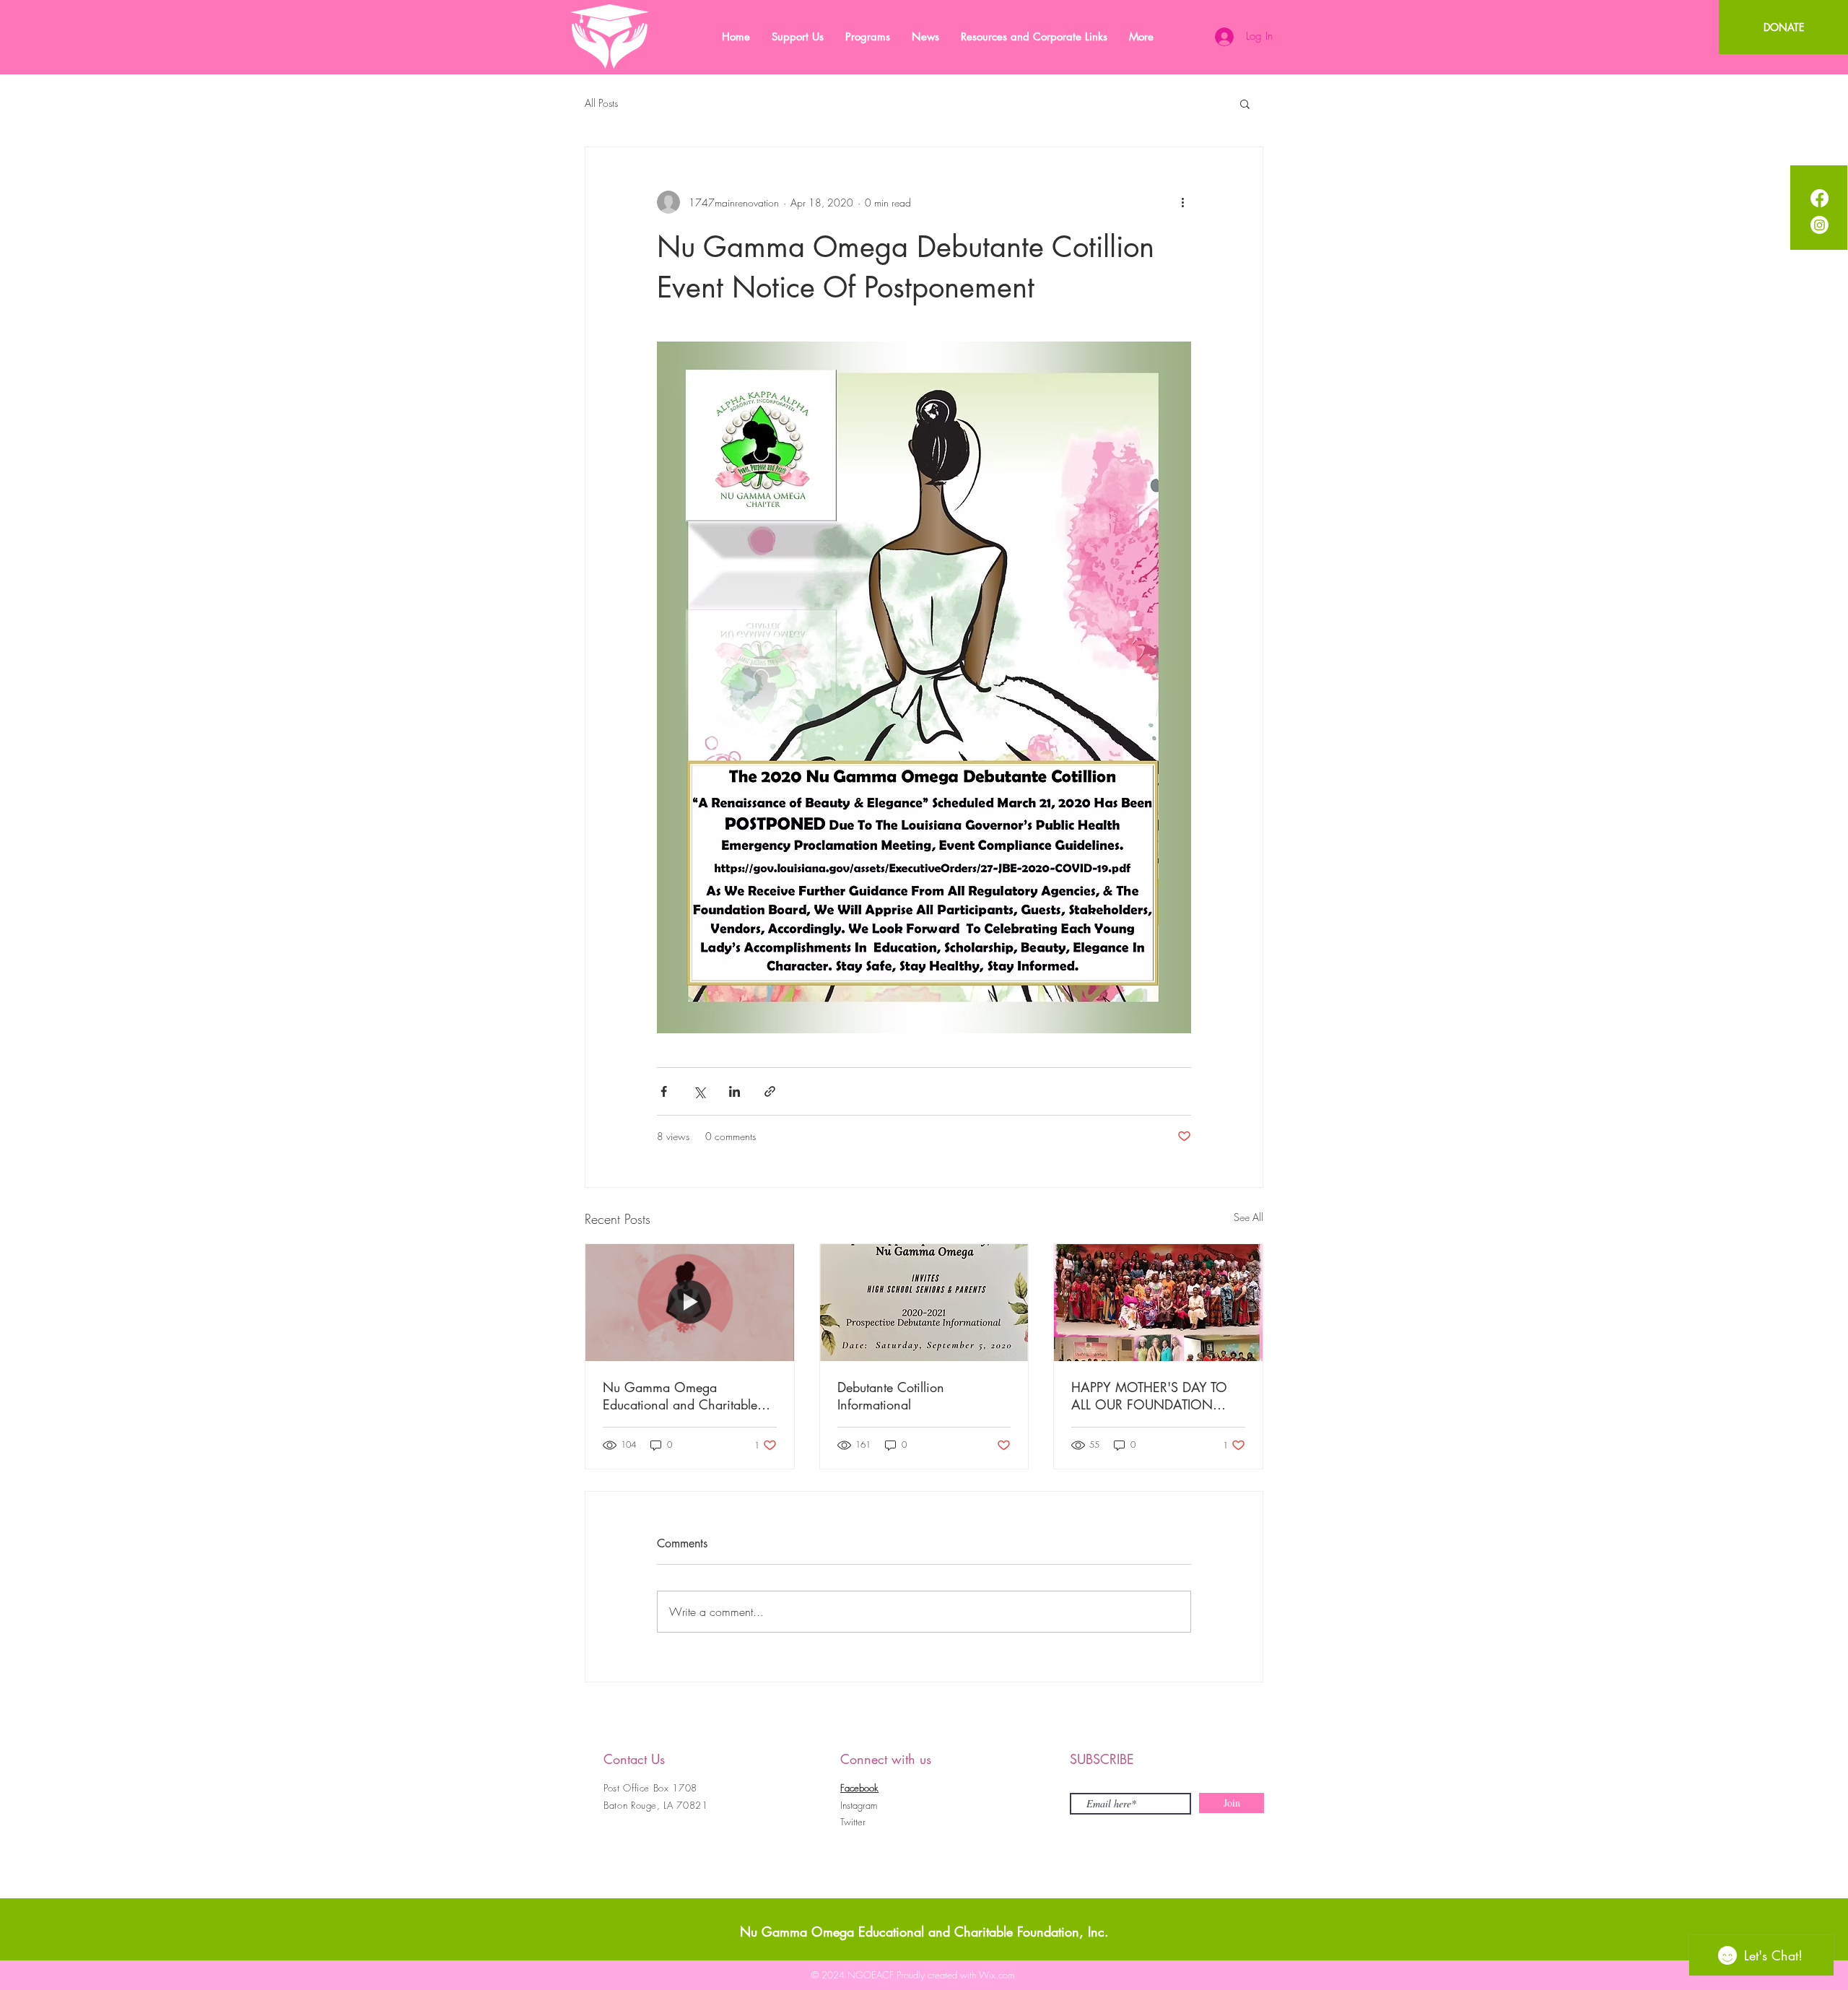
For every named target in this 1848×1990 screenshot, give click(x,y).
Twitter (853, 1822)
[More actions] (1182, 202)
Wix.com (997, 1975)
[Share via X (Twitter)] (699, 1091)
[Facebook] (1819, 198)
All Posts (601, 103)
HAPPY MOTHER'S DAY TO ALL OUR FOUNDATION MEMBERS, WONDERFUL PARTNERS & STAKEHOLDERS (1157, 1396)
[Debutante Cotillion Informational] (924, 1303)
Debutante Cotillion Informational (891, 1396)
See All (1248, 1217)
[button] (1245, 103)
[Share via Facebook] (664, 1091)
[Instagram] (1819, 225)
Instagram (859, 1805)
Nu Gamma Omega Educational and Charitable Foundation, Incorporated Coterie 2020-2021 (680, 1396)
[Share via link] (770, 1091)
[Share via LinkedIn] (735, 1091)
